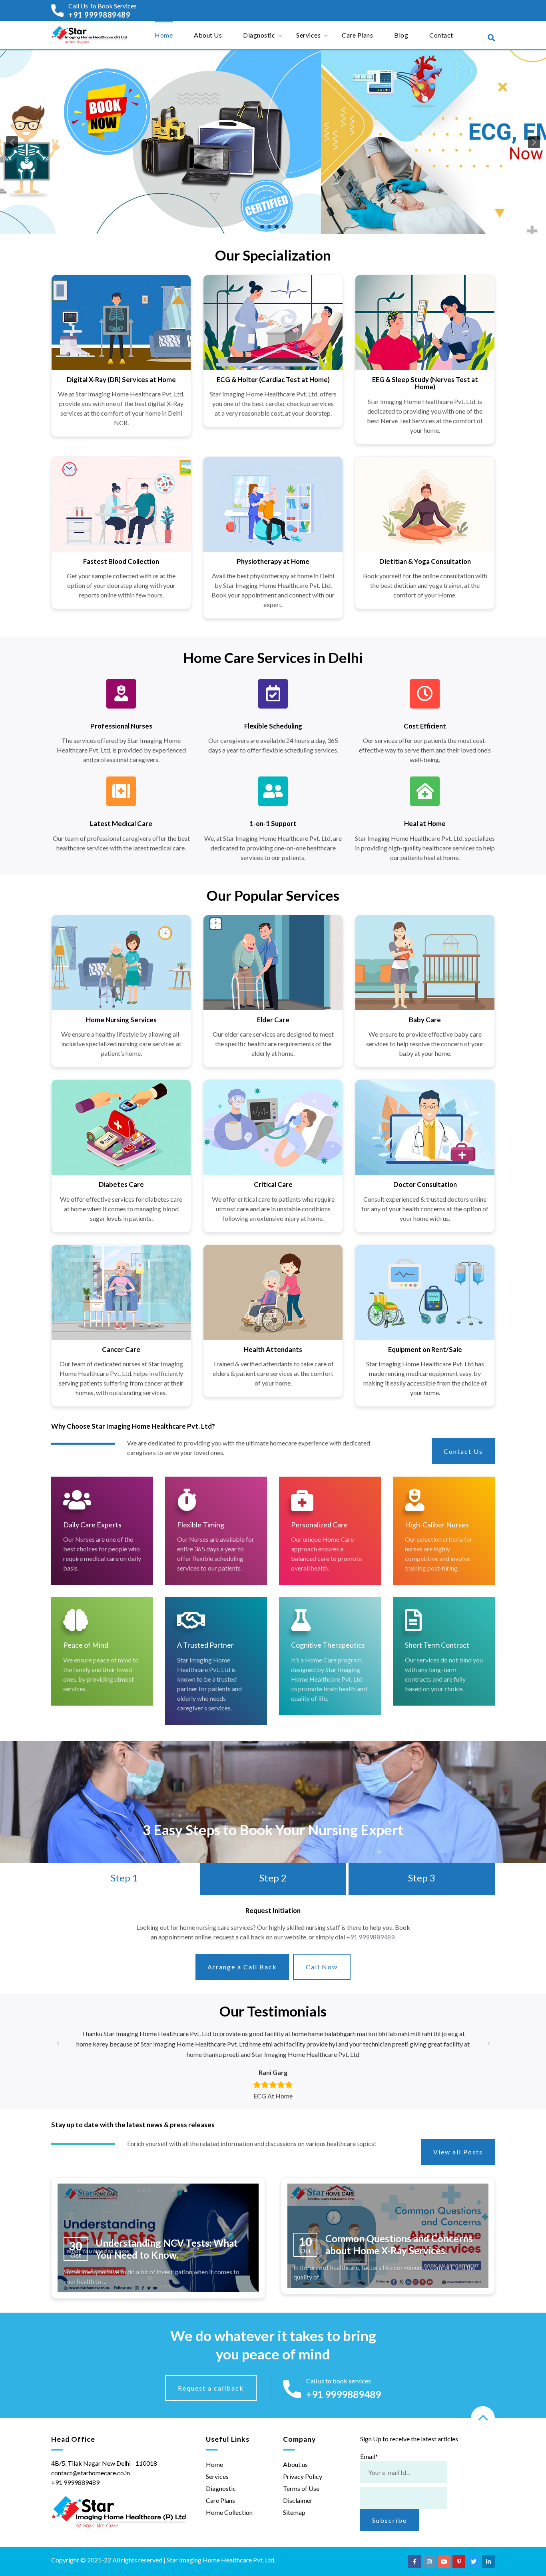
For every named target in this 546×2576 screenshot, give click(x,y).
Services (308, 35)
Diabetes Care (121, 1184)
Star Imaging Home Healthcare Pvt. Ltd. (221, 2560)
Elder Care (273, 1020)
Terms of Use (301, 2488)
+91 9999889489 (370, 1937)
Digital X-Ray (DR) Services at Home (121, 379)
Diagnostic (259, 35)
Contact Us (463, 1451)
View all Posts (458, 2152)
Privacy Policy (303, 2476)
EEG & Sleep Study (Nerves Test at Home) (425, 383)
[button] (12, 142)
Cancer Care (121, 1349)
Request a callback (211, 2388)
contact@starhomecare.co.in (91, 2473)
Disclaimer (298, 2500)
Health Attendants (273, 1349)
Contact (441, 35)
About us (208, 35)
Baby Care (425, 1020)
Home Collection (229, 2512)
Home (164, 35)
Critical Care (273, 1184)
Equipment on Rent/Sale (425, 1349)
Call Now (322, 1967)
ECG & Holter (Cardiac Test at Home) (273, 379)
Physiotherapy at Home (273, 561)
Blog (401, 35)
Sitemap (294, 2512)
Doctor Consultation (425, 1184)
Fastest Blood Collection (121, 561)
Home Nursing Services (121, 1020)
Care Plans (357, 35)
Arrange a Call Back (242, 1967)
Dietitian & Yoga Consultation (425, 561)
